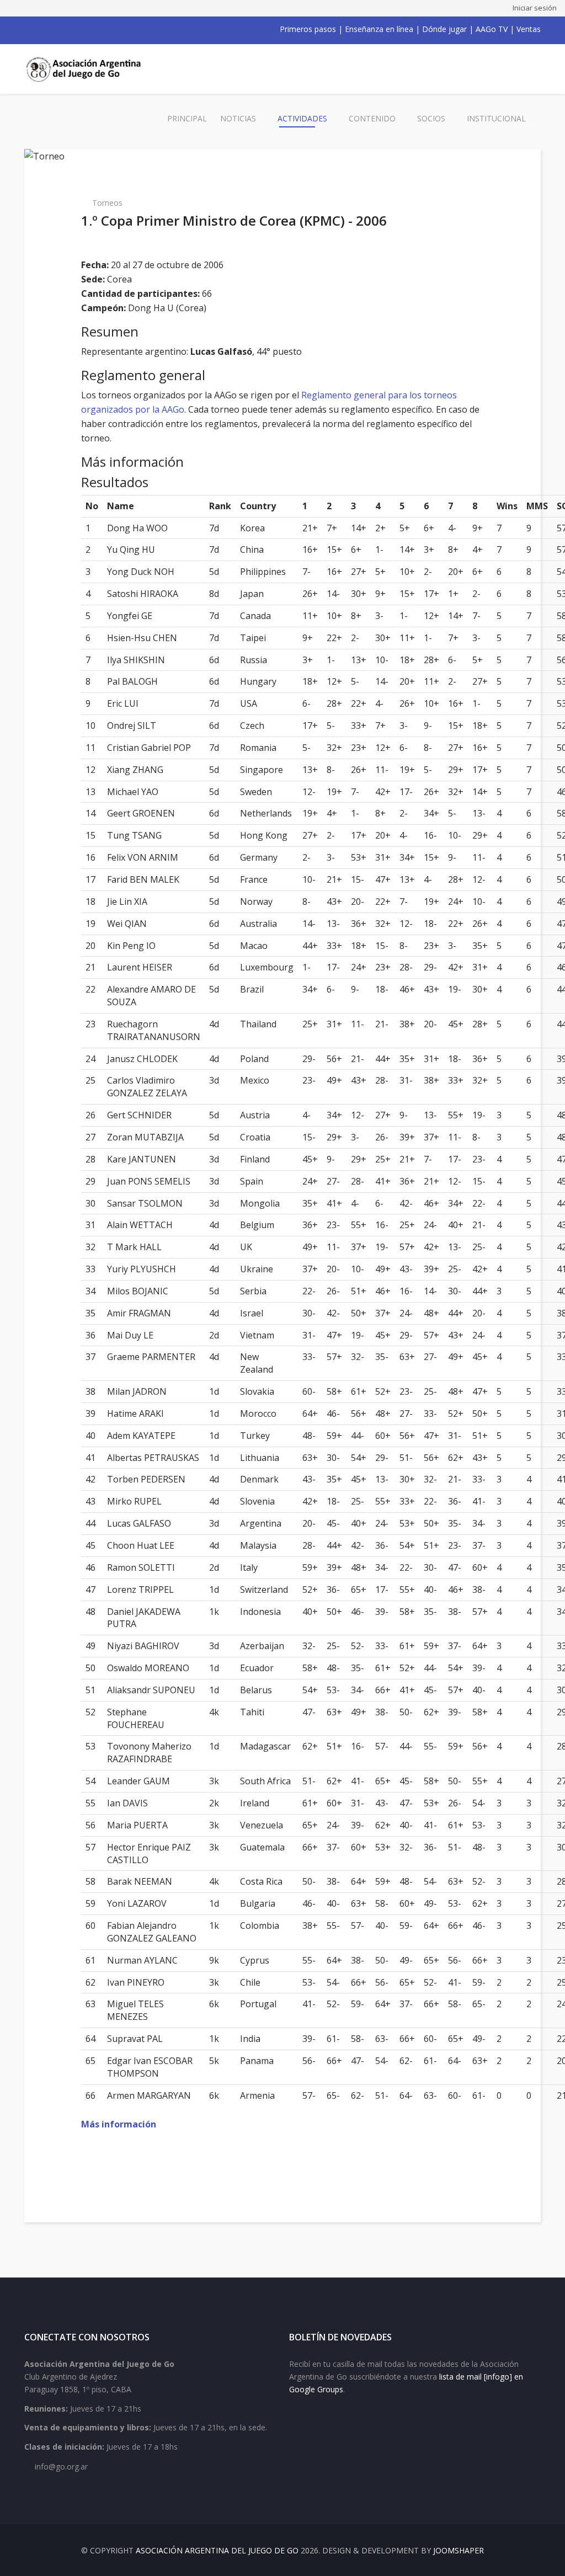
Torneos (107, 203)
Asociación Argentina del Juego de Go (217, 2550)
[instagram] (72, 29)
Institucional (496, 118)
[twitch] (86, 29)
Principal (187, 118)
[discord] (100, 29)
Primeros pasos (308, 29)
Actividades (302, 118)
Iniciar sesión (535, 8)
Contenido (372, 118)
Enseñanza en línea (379, 29)
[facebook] (29, 29)
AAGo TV (492, 29)
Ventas (529, 29)
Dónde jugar (444, 29)
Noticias (238, 118)
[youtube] (57, 29)
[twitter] (43, 29)
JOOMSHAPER (459, 2550)
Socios (431, 118)
